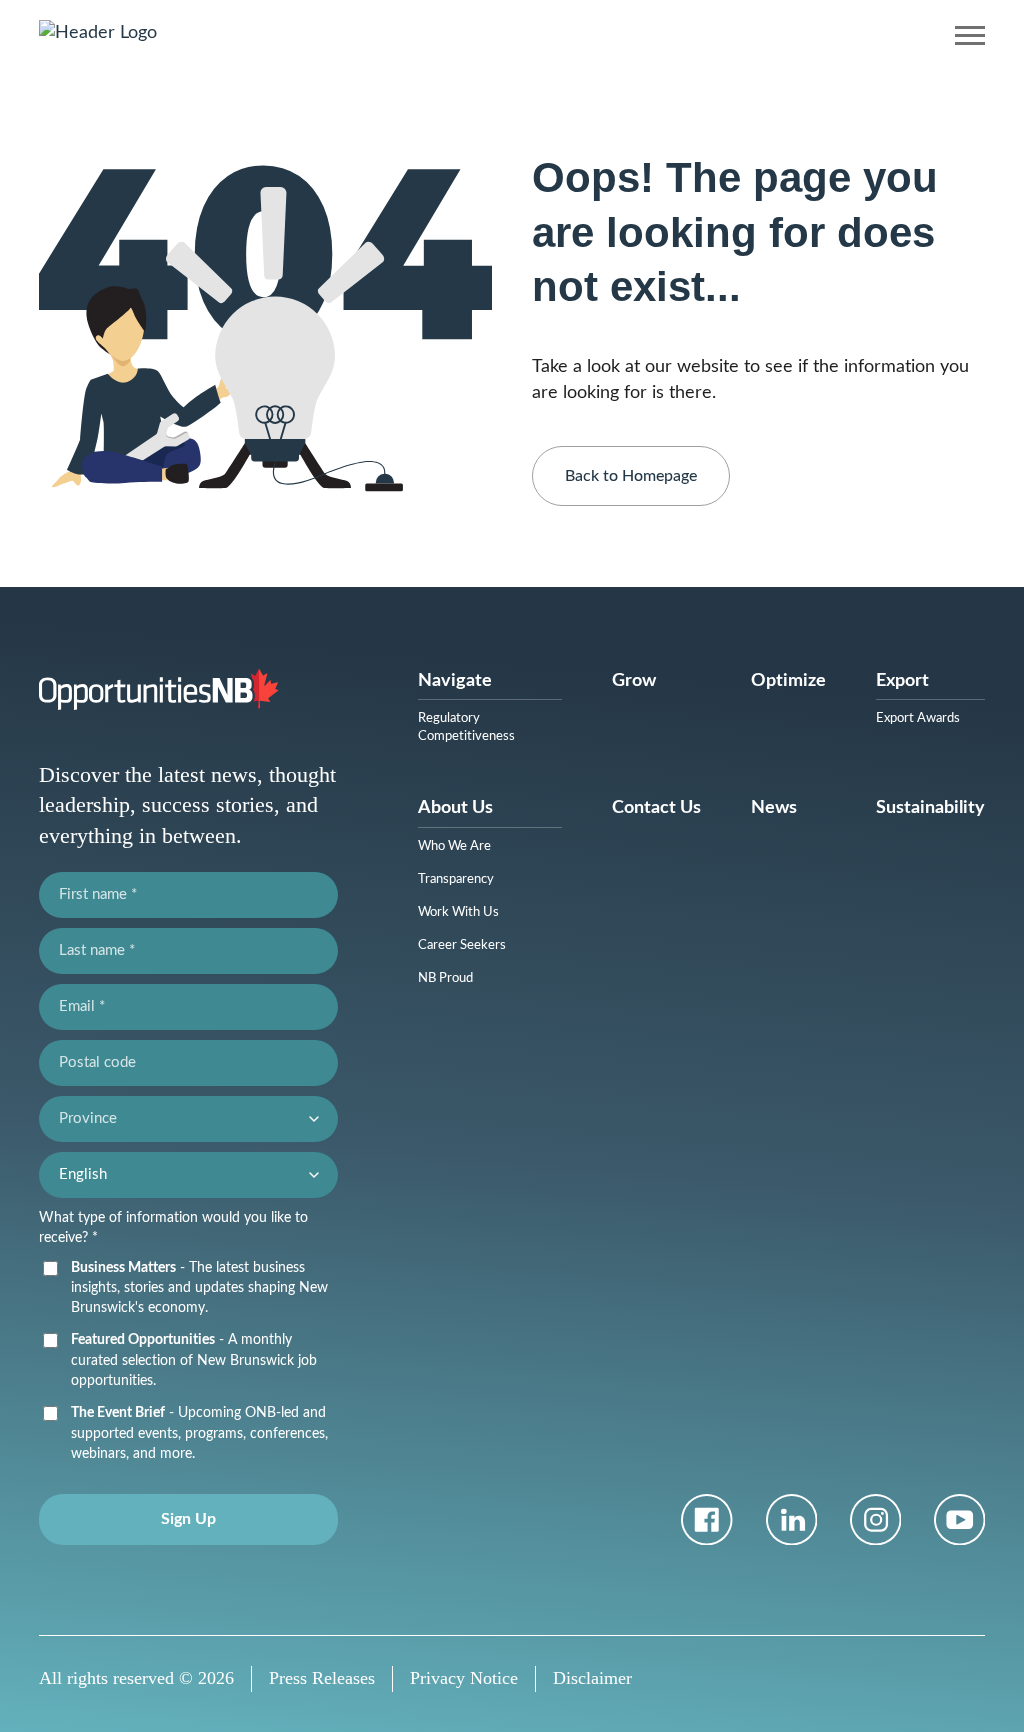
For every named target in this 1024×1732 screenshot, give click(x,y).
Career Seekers (462, 945)
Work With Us (458, 912)
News (774, 808)
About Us (455, 808)
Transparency (456, 879)
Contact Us (656, 808)
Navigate (455, 681)
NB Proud (445, 978)
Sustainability (930, 808)
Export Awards (918, 718)
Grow (634, 681)
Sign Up (188, 1519)
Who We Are (454, 846)
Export (902, 681)
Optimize (788, 681)
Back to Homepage (631, 476)
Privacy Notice (464, 1678)
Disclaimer (592, 1678)
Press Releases (322, 1678)
